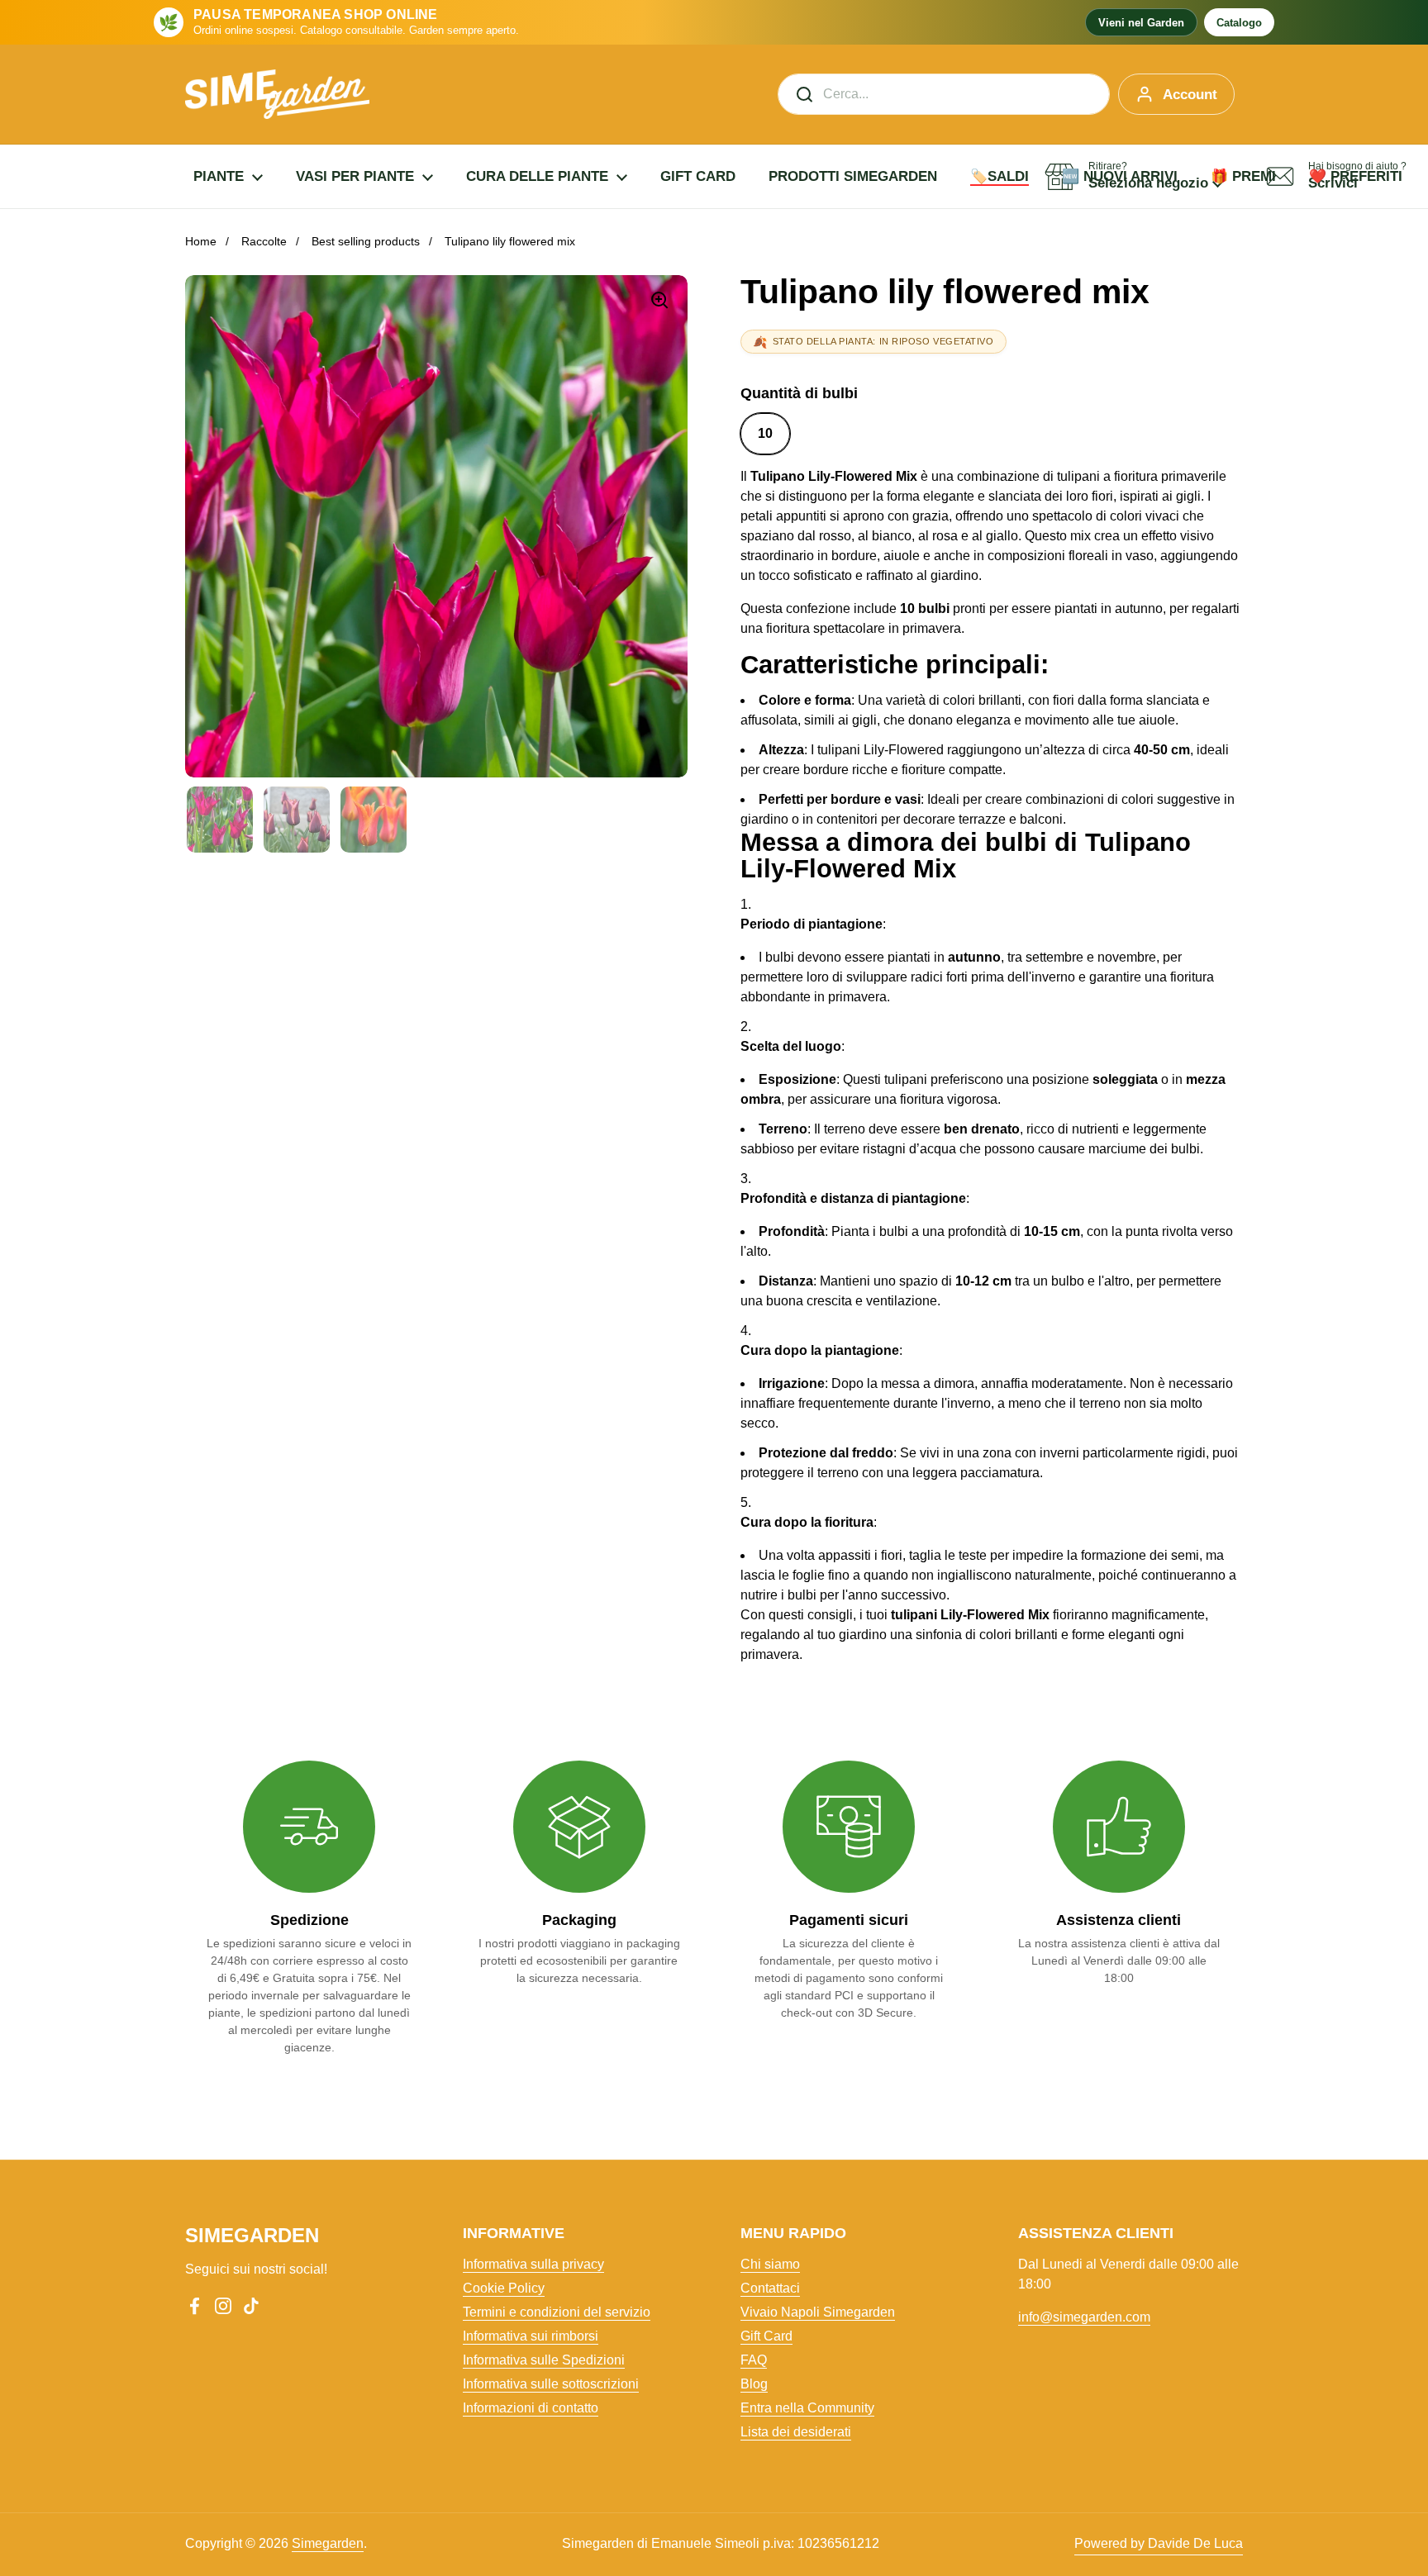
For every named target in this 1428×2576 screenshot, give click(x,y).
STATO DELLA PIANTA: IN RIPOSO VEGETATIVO (883, 341)
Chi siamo (770, 2264)
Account (1190, 95)
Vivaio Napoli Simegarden (818, 2312)
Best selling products (366, 241)
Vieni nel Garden (1141, 23)
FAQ (754, 2360)
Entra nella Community (807, 2408)
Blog (754, 2384)
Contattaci (770, 2288)
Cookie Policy (504, 2288)
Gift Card (766, 2336)
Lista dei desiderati (796, 2432)
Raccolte (264, 241)
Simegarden (328, 2543)
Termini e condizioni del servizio (557, 2312)
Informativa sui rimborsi (531, 2336)
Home (201, 241)
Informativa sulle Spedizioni (544, 2360)
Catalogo (1239, 23)
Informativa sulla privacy (533, 2264)
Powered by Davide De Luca (1159, 2543)
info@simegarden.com (1084, 2317)
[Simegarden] (277, 94)
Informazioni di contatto (531, 2408)
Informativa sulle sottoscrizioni (551, 2384)
